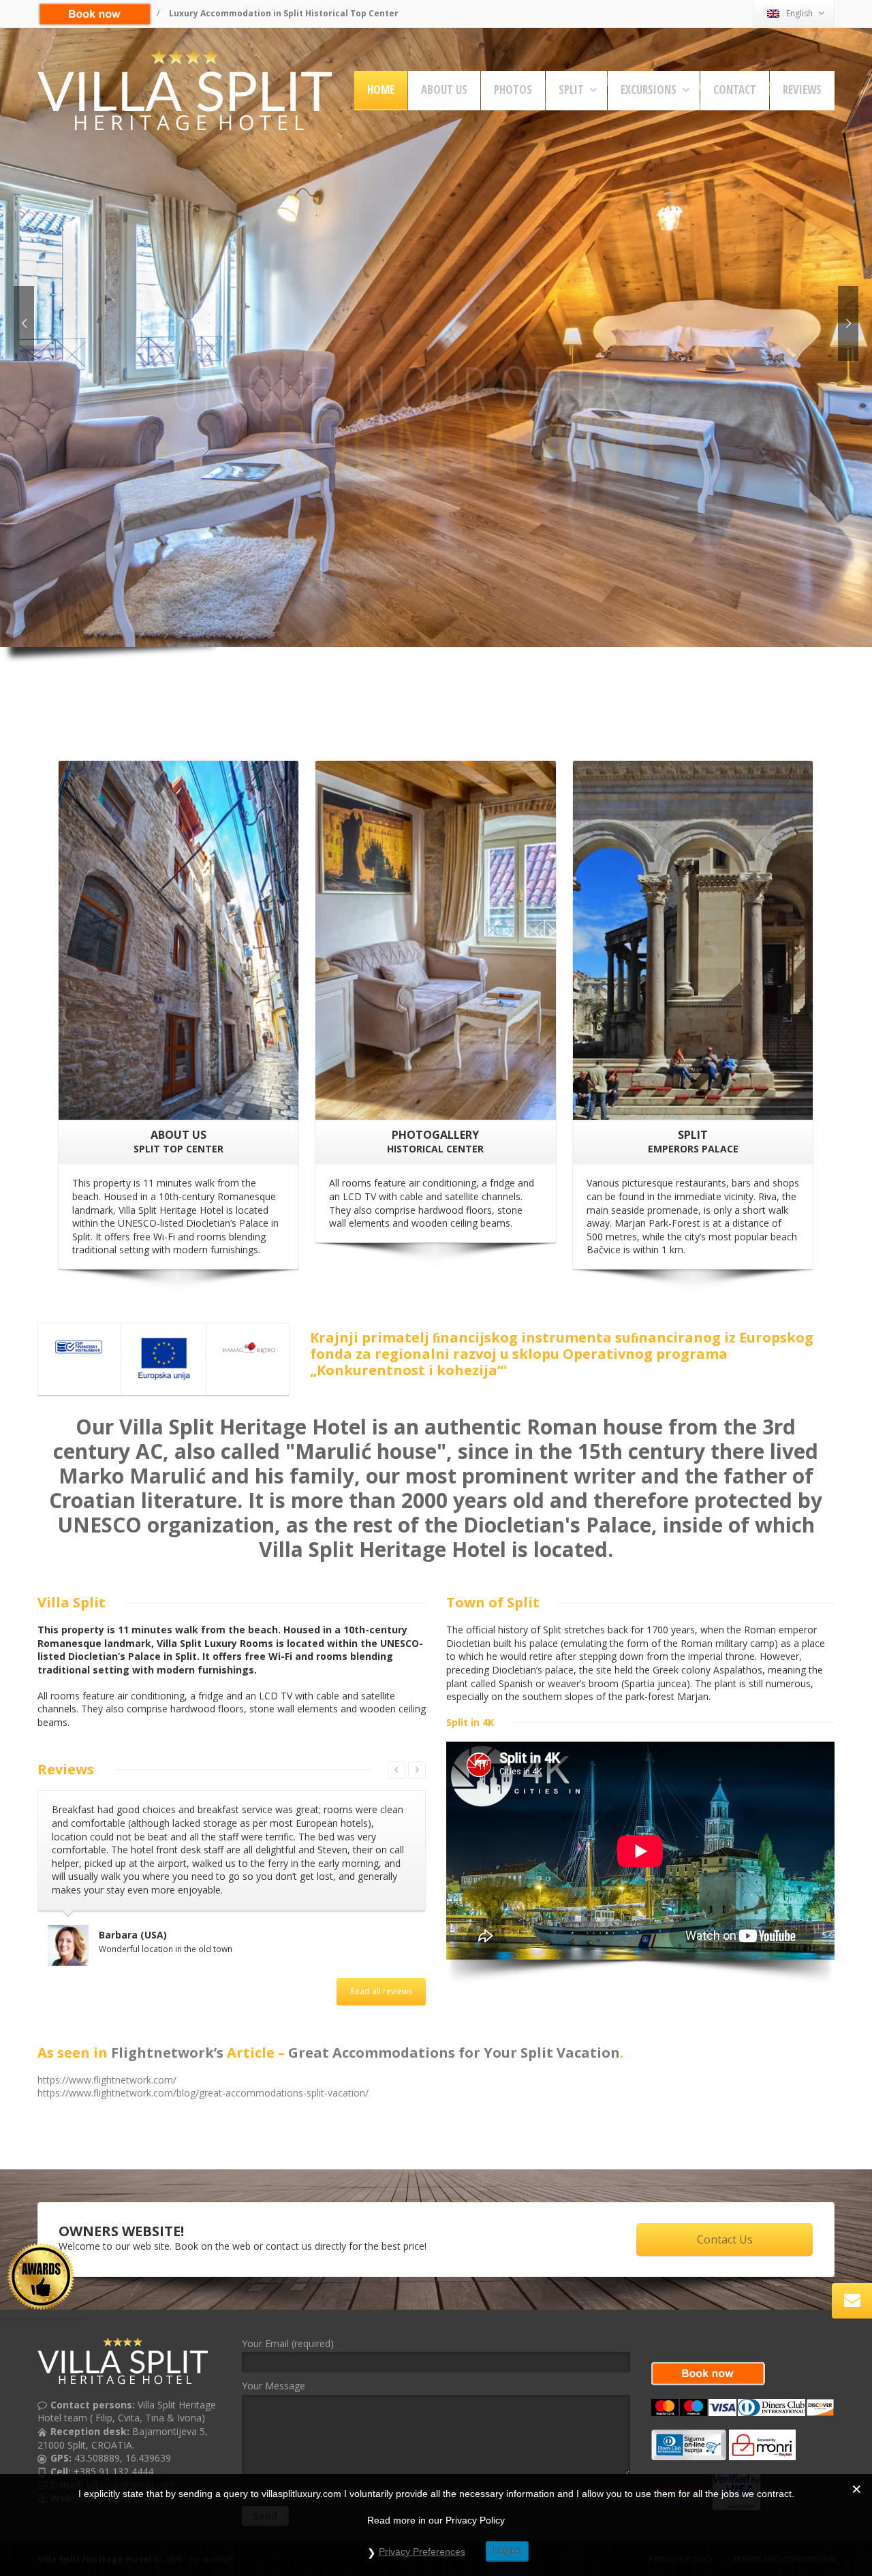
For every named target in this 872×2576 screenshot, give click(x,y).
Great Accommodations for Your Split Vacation (454, 2027)
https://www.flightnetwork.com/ (107, 2055)
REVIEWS (802, 90)
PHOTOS (513, 90)
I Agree (507, 2550)
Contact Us (725, 2215)
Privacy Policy (450, 2467)
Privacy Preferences (422, 2551)
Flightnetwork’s (167, 2027)
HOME (381, 90)
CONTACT (735, 90)
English (799, 13)
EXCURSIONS (649, 90)
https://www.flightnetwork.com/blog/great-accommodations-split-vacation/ (203, 2068)
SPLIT (571, 90)
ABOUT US (444, 90)
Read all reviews (381, 1954)
